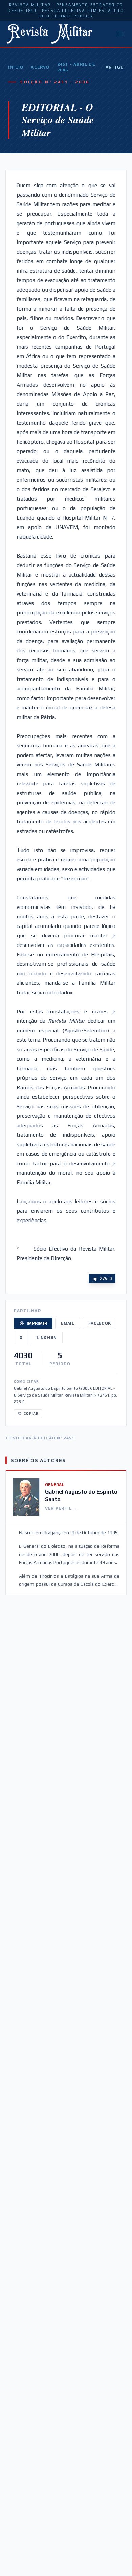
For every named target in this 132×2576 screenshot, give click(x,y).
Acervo (40, 67)
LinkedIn (47, 1338)
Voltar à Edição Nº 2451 (44, 1438)
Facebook (100, 1323)
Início (16, 67)
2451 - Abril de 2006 (76, 67)
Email (68, 1323)
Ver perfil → (61, 1508)
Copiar (31, 1414)
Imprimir (37, 1323)
